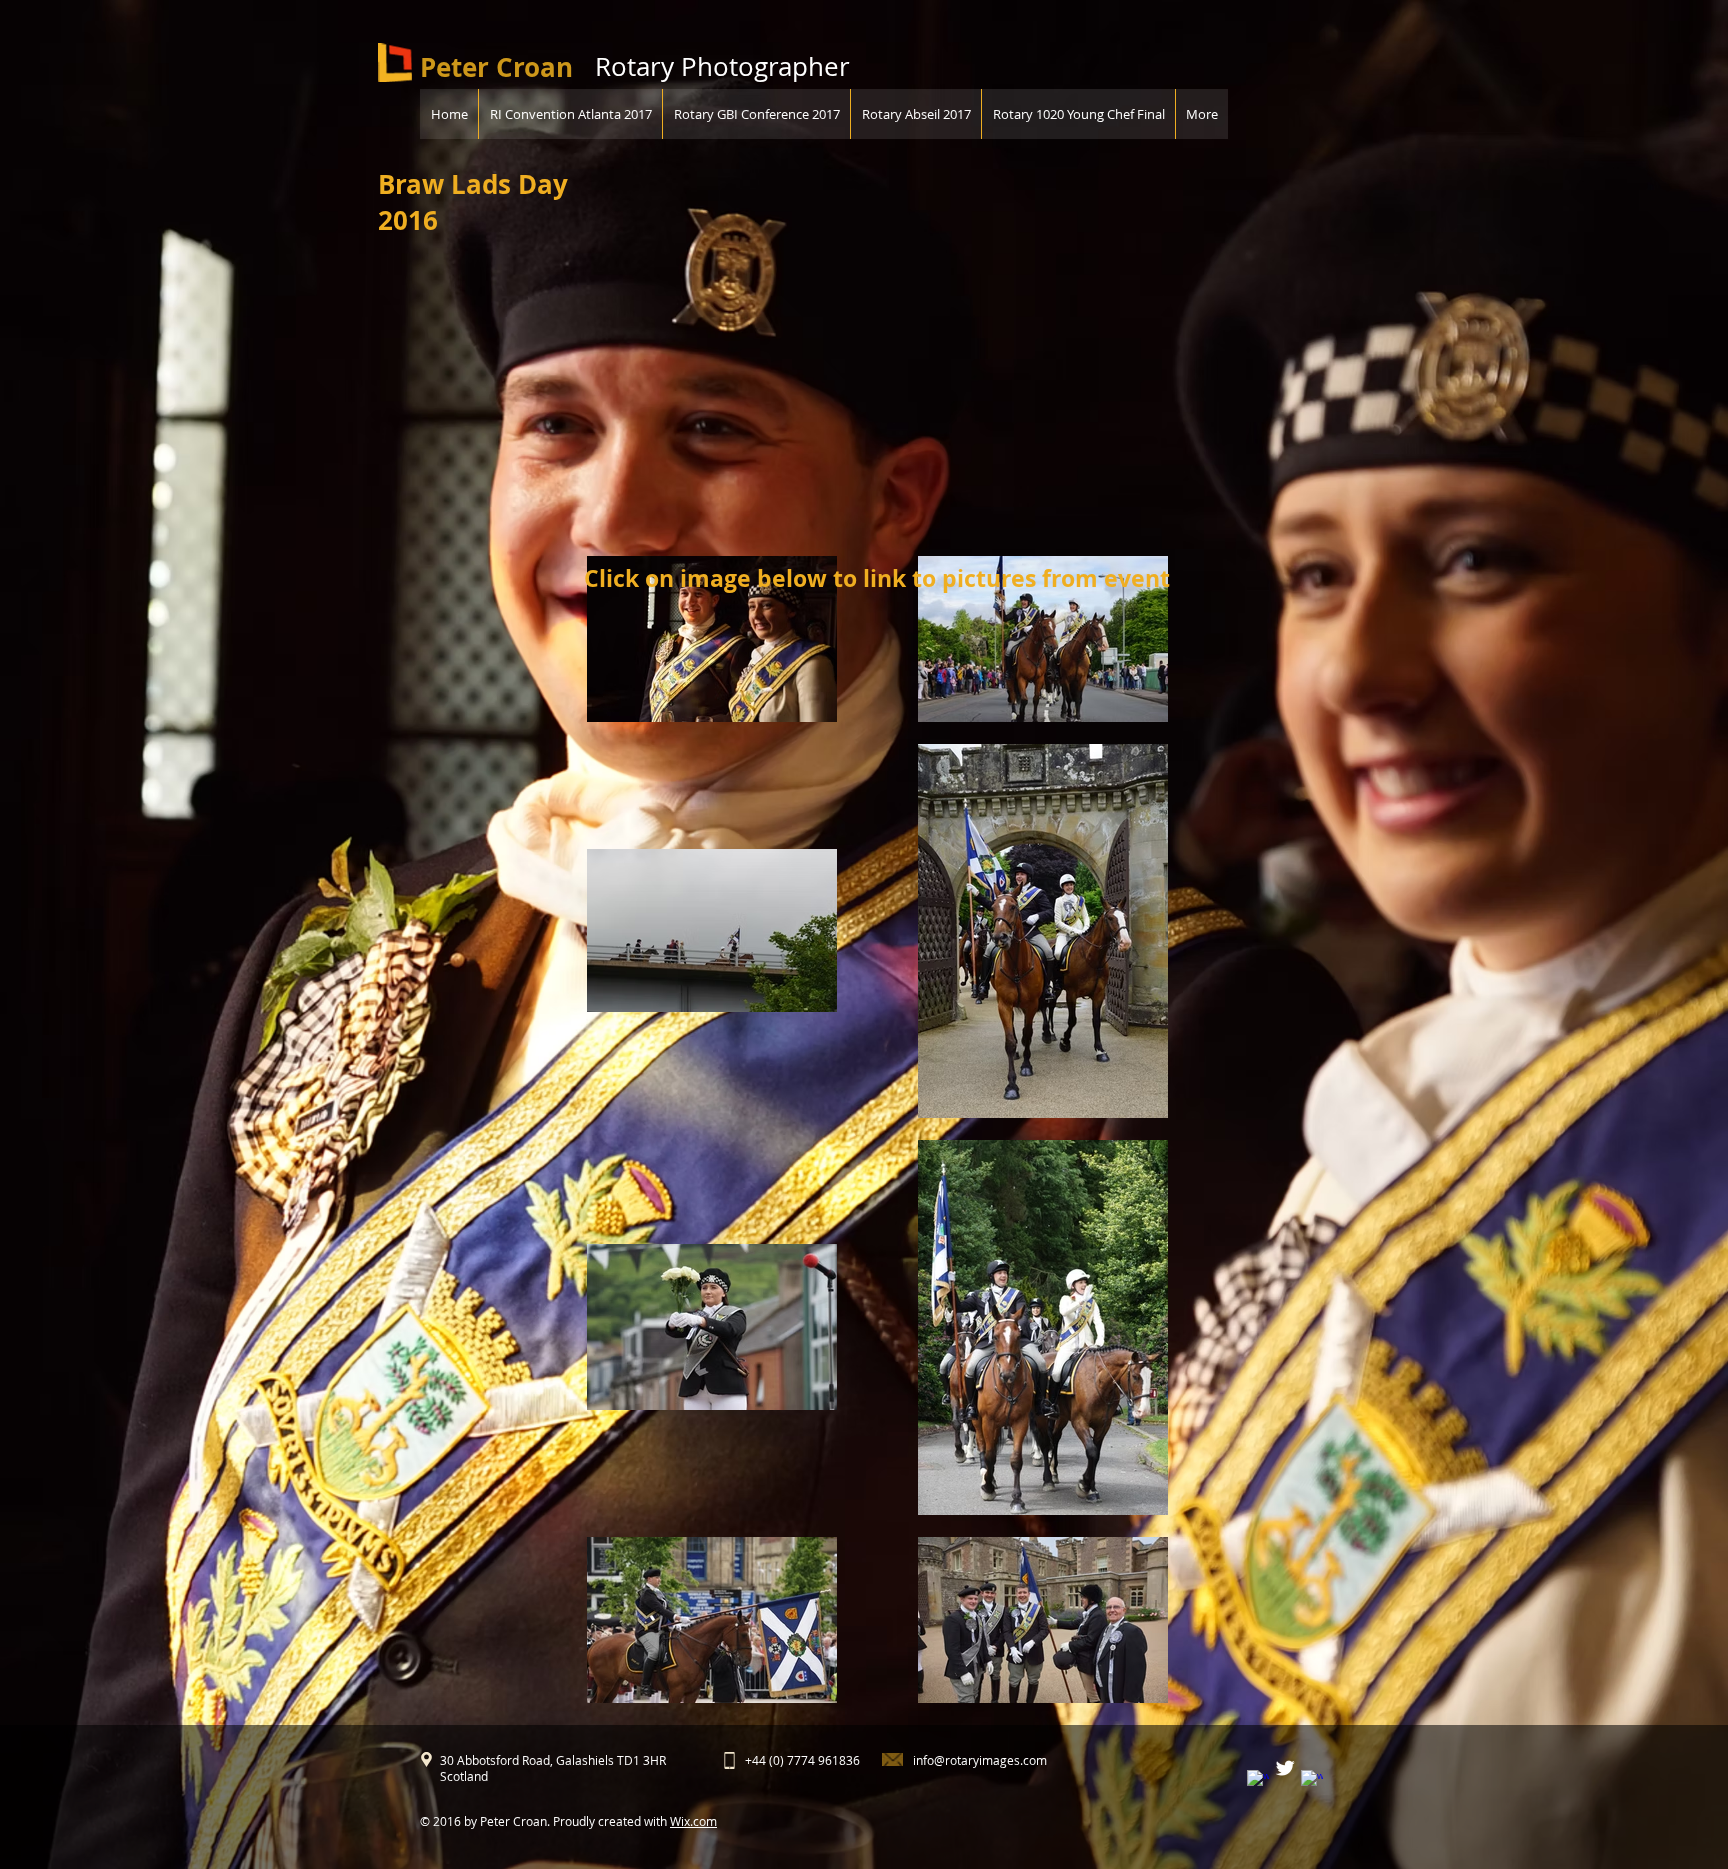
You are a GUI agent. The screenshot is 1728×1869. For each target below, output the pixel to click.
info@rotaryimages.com (980, 1760)
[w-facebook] (1258, 1781)
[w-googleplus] (1312, 1781)
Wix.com (693, 1821)
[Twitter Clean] (1285, 1768)
